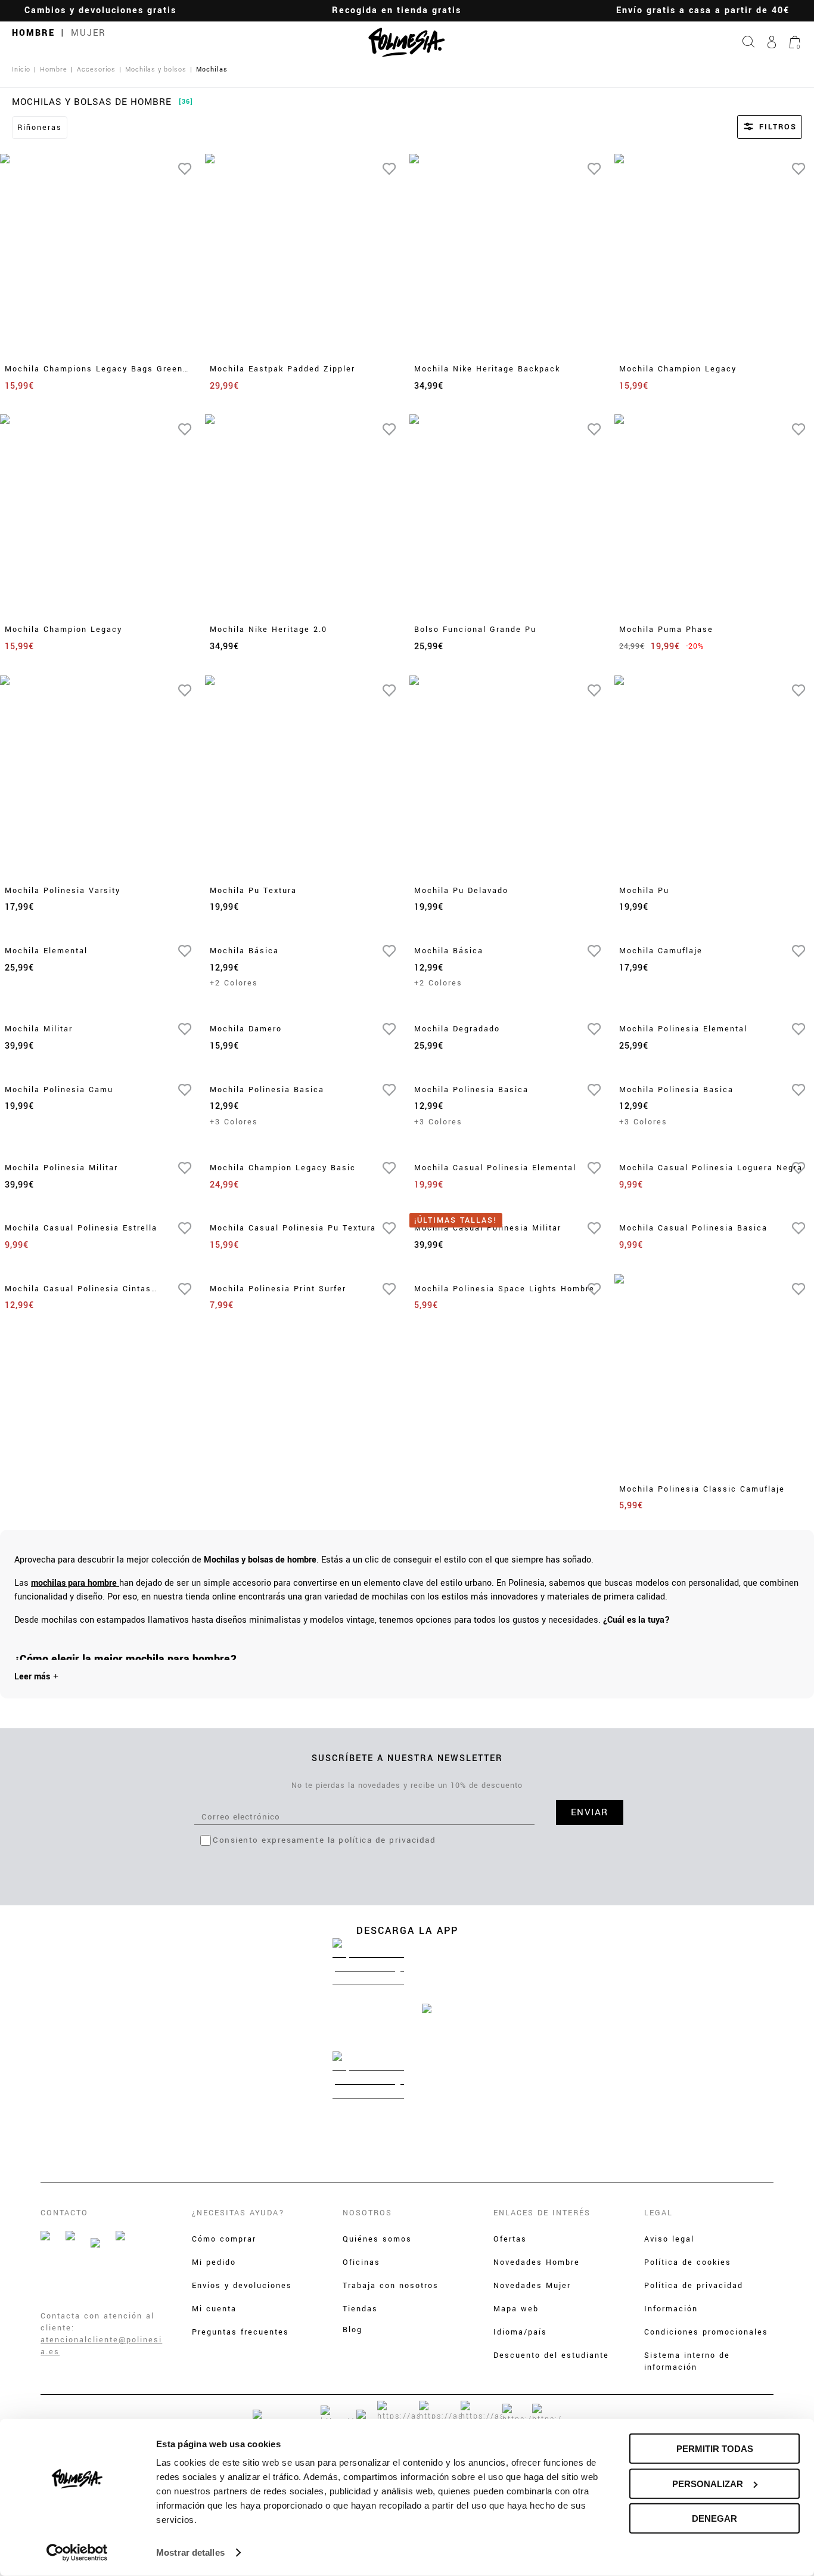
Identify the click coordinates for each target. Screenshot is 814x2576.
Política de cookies (688, 2262)
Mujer (88, 33)
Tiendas (360, 2309)
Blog (352, 2330)
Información (671, 2309)
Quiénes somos (377, 2239)
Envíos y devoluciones (242, 2286)
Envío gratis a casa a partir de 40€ (703, 10)
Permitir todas (715, 2449)
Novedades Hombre (537, 2262)
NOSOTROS (367, 2213)
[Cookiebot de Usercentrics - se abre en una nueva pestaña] (77, 2553)
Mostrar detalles (190, 2552)
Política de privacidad (694, 2286)
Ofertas (510, 2239)
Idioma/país (520, 2332)
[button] (754, 127)
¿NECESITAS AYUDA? (238, 2213)
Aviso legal (669, 2239)
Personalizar (708, 2483)
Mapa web (516, 2309)
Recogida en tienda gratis (397, 10)
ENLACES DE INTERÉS (542, 2213)
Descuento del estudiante (551, 2355)
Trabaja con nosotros (391, 2286)
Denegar (714, 2518)
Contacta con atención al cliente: (97, 2322)
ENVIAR (590, 1812)
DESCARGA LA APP (407, 1931)
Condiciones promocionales (706, 2332)
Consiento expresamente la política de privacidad (324, 1840)
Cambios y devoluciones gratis (100, 10)
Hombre (33, 33)
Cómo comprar (224, 2239)
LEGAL (658, 2213)
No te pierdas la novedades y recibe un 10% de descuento (407, 1785)
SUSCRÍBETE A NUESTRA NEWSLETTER (407, 1758)
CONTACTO (64, 2213)
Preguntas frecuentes (240, 2332)
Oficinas (361, 2262)
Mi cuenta (214, 2309)
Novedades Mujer (532, 2286)
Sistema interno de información (687, 2361)
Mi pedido (214, 2262)
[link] (75, 1583)
